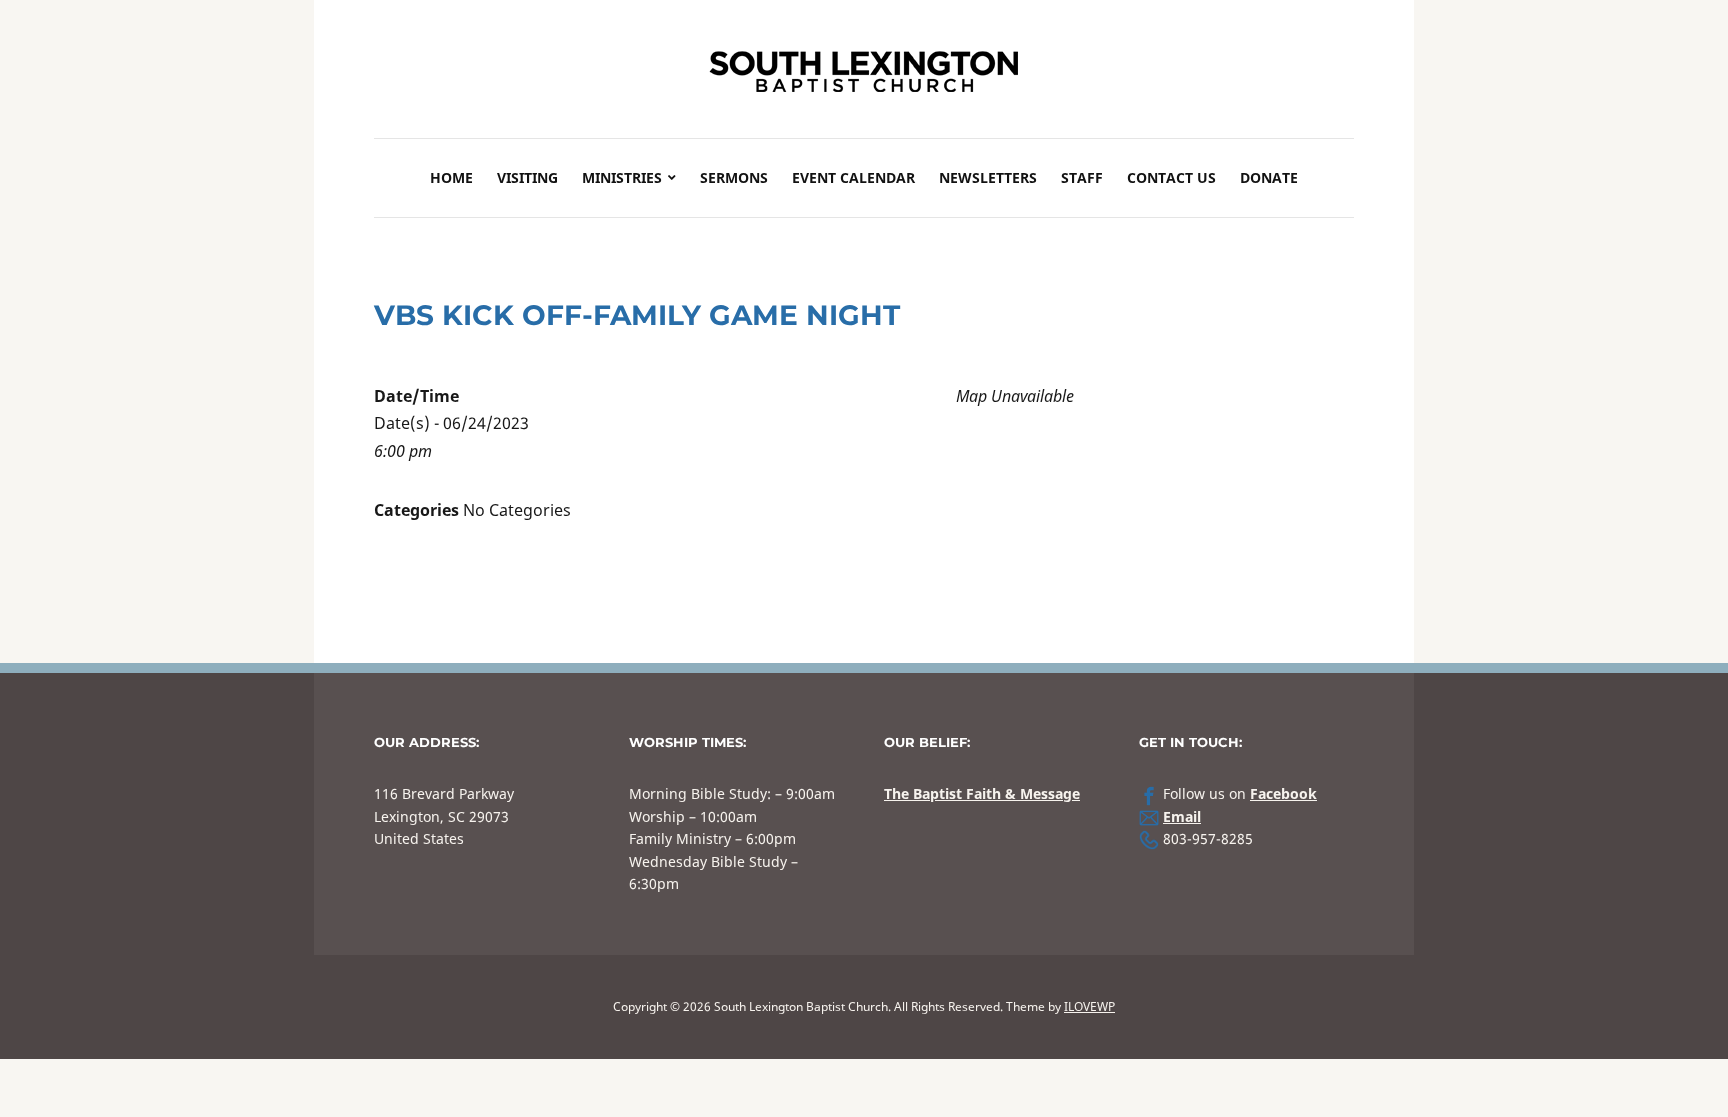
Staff (1082, 177)
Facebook (1283, 793)
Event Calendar (853, 177)
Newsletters (988, 177)
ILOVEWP (1089, 1006)
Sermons (734, 177)
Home (451, 177)
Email (1182, 816)
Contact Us (1171, 177)
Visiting (527, 177)
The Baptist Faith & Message (982, 793)
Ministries (622, 177)
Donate (1269, 177)
